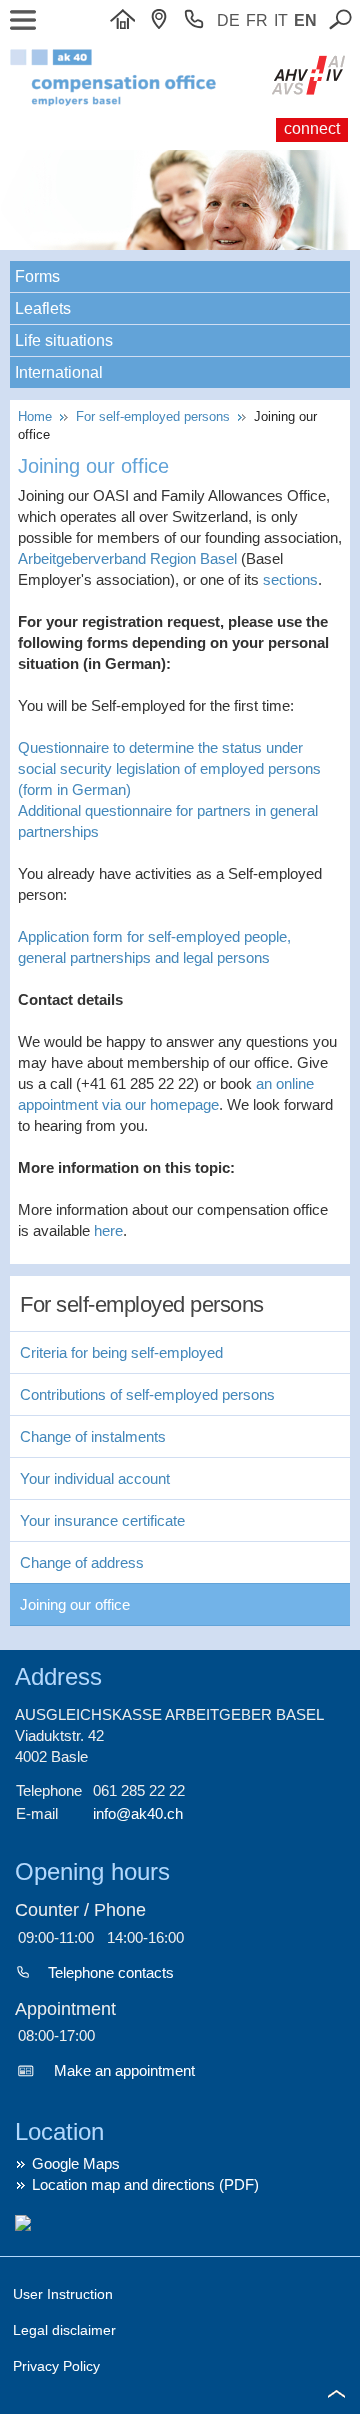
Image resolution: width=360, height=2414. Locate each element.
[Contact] (164, 20)
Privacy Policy (56, 2366)
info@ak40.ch (138, 1813)
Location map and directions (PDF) (145, 2184)
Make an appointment (124, 2070)
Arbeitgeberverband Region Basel (127, 558)
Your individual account (95, 1478)
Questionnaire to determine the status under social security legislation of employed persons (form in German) (169, 768)
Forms (37, 276)
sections (290, 579)
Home (39, 416)
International (59, 372)
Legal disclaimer (64, 2330)
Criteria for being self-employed (121, 1352)
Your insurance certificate (102, 1520)
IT (281, 20)
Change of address (82, 1562)
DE (228, 20)
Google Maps (76, 2163)
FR (257, 20)
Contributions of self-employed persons (147, 1394)
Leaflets (43, 308)
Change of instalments (93, 1436)
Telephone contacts (111, 1972)
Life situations (64, 340)
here (108, 1230)
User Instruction (63, 2294)
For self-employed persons (155, 416)
